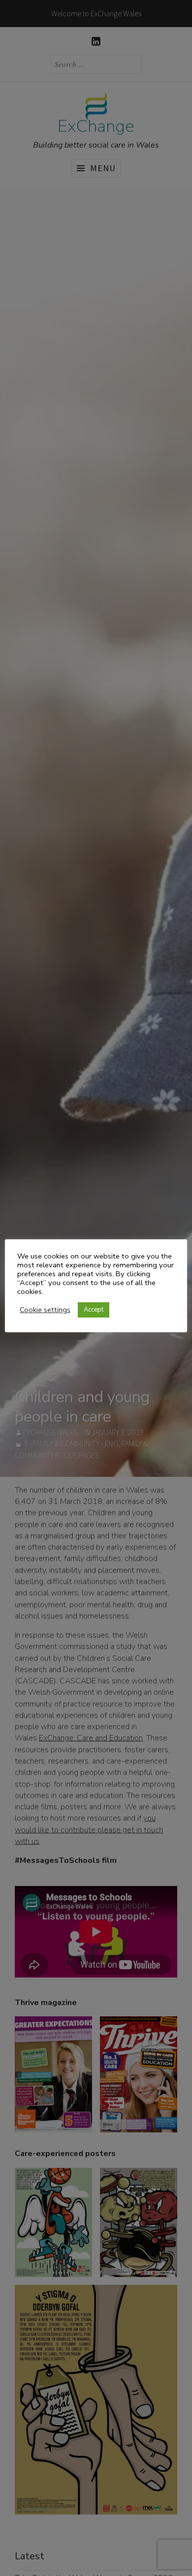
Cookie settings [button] (45, 1310)
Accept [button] (94, 1310)
